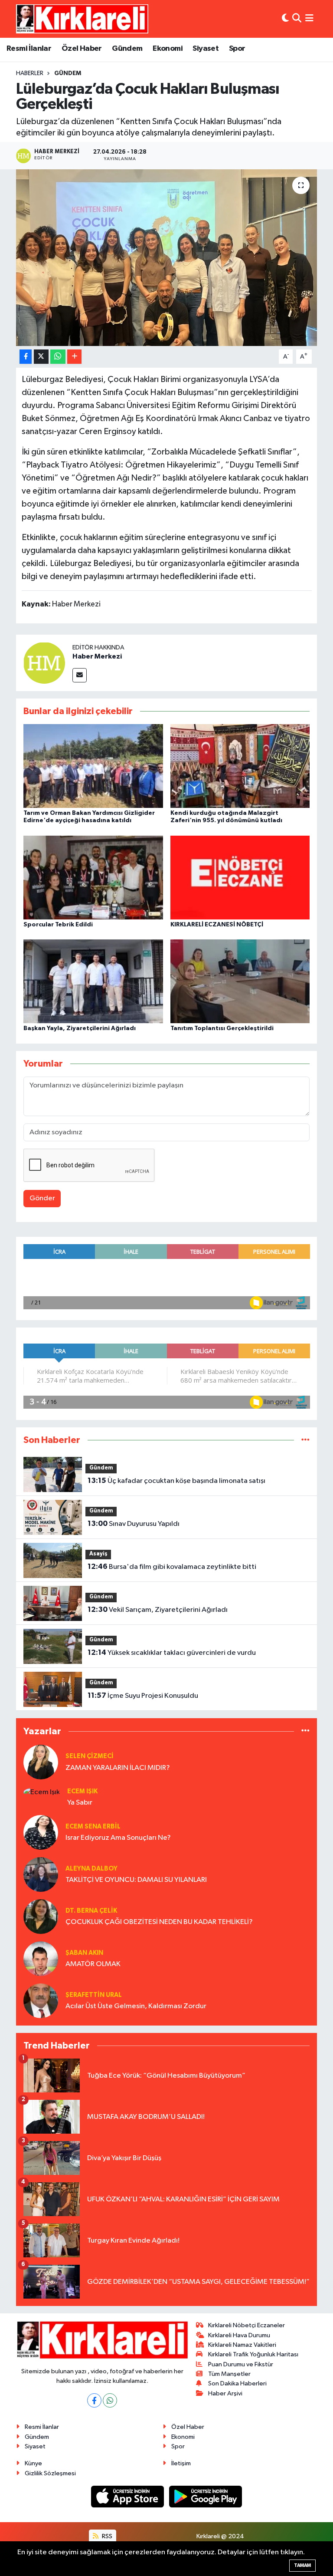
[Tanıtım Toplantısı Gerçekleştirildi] (240, 981)
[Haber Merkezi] (44, 663)
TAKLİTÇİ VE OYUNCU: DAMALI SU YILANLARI (136, 1880)
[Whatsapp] (110, 2400)
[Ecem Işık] (42, 1792)
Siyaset (206, 49)
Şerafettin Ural (94, 1995)
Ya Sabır (80, 1803)
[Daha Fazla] (74, 357)
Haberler (30, 73)
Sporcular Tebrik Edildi (58, 925)
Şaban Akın (84, 1953)
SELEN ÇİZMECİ (90, 1756)
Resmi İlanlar (29, 49)
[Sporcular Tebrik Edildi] (93, 877)
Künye (33, 2463)
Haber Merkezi (97, 656)
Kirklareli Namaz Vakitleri (242, 2345)
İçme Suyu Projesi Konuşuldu (143, 1696)
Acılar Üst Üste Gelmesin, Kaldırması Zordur (136, 2006)
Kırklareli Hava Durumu (239, 2335)
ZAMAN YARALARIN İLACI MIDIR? (118, 1768)
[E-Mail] (80, 675)
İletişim (181, 2463)
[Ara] (297, 19)
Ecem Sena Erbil (93, 1827)
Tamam (302, 2565)
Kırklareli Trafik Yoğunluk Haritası (253, 2354)
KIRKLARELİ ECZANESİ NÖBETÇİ (217, 925)
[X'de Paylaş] (41, 357)
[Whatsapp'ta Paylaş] (58, 357)
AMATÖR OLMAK (93, 1964)
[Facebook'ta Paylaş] (26, 357)
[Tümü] (305, 1440)
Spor (237, 49)
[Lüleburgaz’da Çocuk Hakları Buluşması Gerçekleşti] (167, 258)
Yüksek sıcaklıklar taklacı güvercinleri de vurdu (172, 1653)
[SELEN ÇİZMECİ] (41, 1762)
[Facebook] (94, 2400)
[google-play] (206, 2496)
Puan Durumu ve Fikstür (241, 2364)
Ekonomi (168, 49)
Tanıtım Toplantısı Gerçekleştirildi (222, 1028)
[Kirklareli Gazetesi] (82, 19)
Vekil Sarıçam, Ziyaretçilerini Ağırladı (158, 1610)
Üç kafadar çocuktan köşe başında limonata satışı (176, 1481)
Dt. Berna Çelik (91, 1911)
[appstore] (128, 2496)
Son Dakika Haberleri (237, 2383)
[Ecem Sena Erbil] (41, 1832)
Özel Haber (82, 49)
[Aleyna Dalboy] (41, 1874)
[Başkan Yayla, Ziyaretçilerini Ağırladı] (93, 981)
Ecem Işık (82, 1791)
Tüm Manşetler (229, 2374)
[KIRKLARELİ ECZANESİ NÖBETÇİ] (240, 877)
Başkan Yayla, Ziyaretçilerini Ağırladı (80, 1028)
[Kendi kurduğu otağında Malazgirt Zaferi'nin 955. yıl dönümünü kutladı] (240, 766)
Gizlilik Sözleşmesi (50, 2473)
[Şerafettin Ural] (41, 2001)
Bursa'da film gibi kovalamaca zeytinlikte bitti (172, 1567)
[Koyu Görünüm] (285, 19)
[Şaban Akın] (41, 1958)
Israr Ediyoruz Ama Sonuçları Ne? (118, 1838)
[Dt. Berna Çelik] (41, 1916)
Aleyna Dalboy (91, 1869)
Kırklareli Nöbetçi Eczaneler (246, 2325)
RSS (106, 2536)
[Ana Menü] (309, 19)
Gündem (127, 49)
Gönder (42, 1198)
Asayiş (98, 1554)
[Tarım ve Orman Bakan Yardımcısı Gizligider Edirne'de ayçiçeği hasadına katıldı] (93, 766)
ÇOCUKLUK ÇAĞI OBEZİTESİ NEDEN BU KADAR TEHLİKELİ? (159, 1922)
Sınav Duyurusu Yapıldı (134, 1524)
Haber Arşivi (225, 2393)
